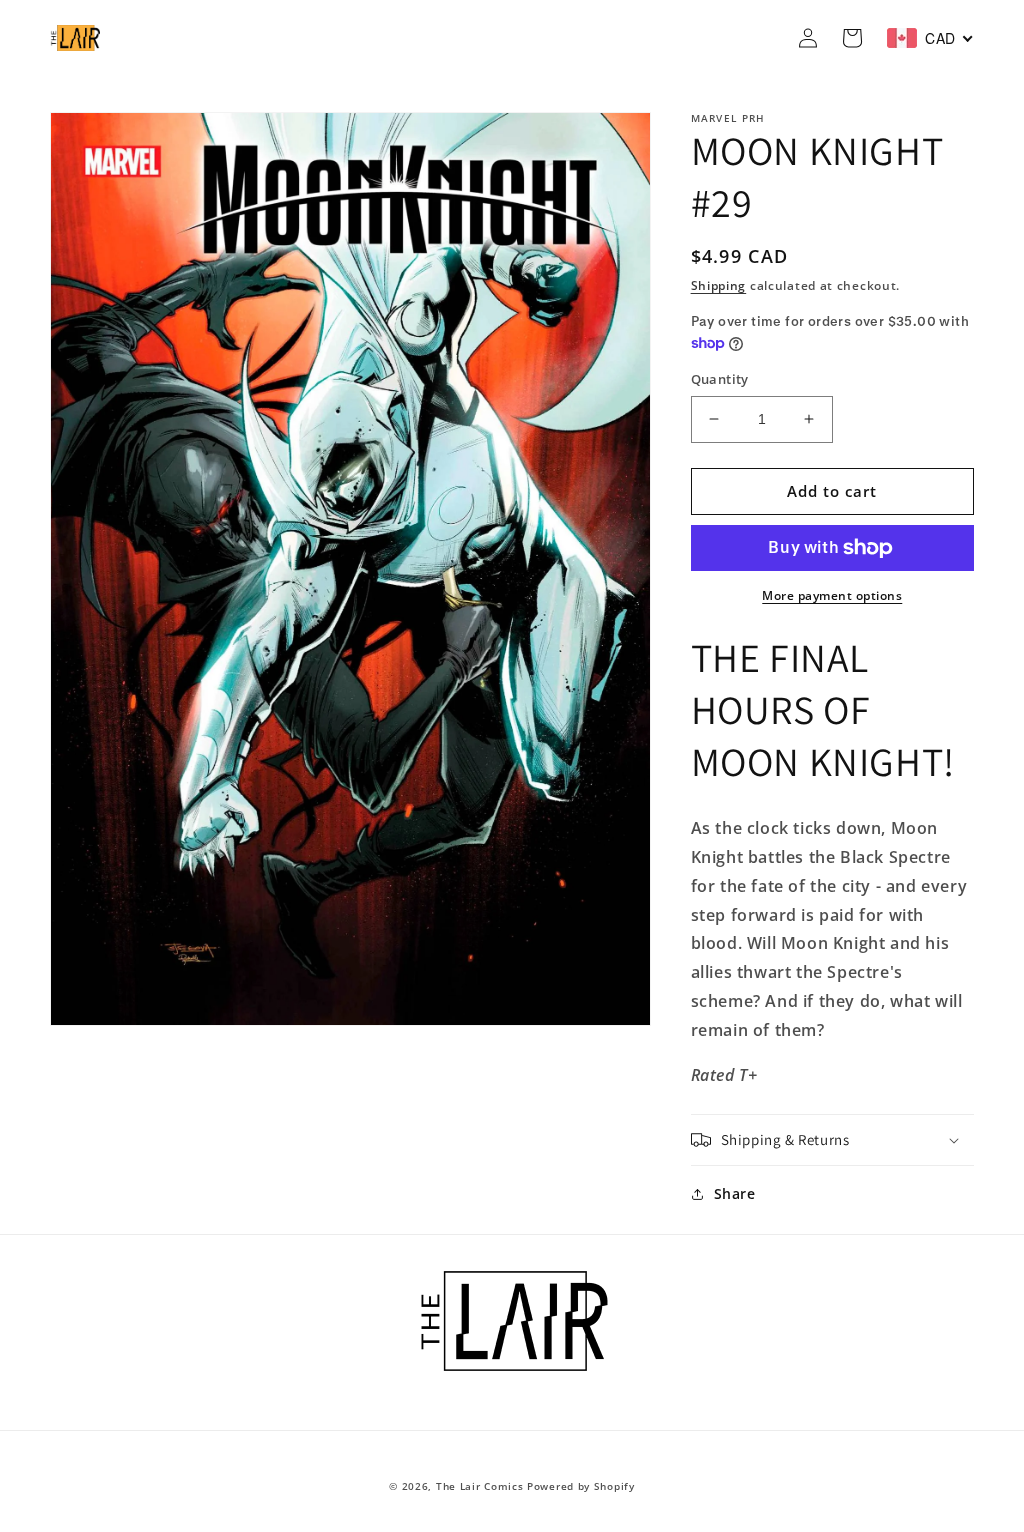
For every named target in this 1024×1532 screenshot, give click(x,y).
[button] (832, 1140)
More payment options (832, 595)
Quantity (720, 379)
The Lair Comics (480, 1486)
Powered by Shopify (581, 1486)
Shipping (719, 285)
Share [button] (735, 1193)
